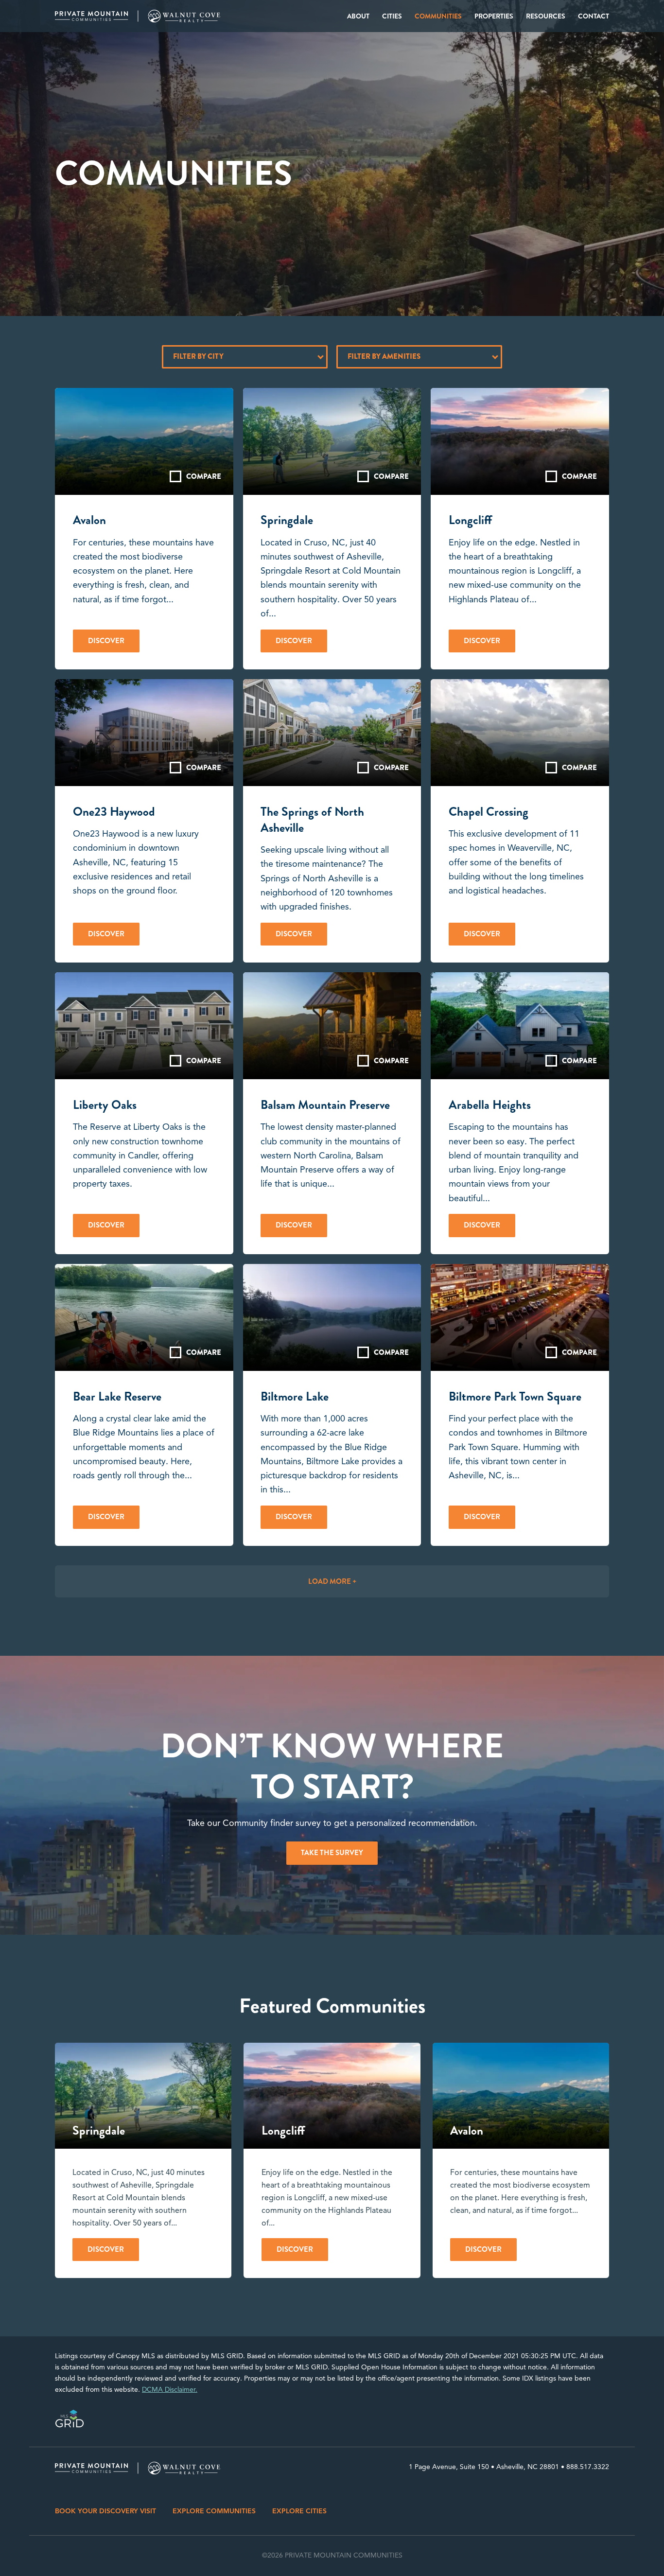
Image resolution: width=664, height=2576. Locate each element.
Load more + (332, 1581)
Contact (594, 16)
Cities (392, 16)
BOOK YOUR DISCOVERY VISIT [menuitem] (105, 2511)
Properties (494, 16)
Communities (438, 16)
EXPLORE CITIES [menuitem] (299, 2511)
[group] (143, 2160)
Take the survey (332, 1853)
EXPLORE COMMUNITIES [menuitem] (214, 2511)
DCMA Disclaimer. (170, 2390)
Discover (106, 641)
